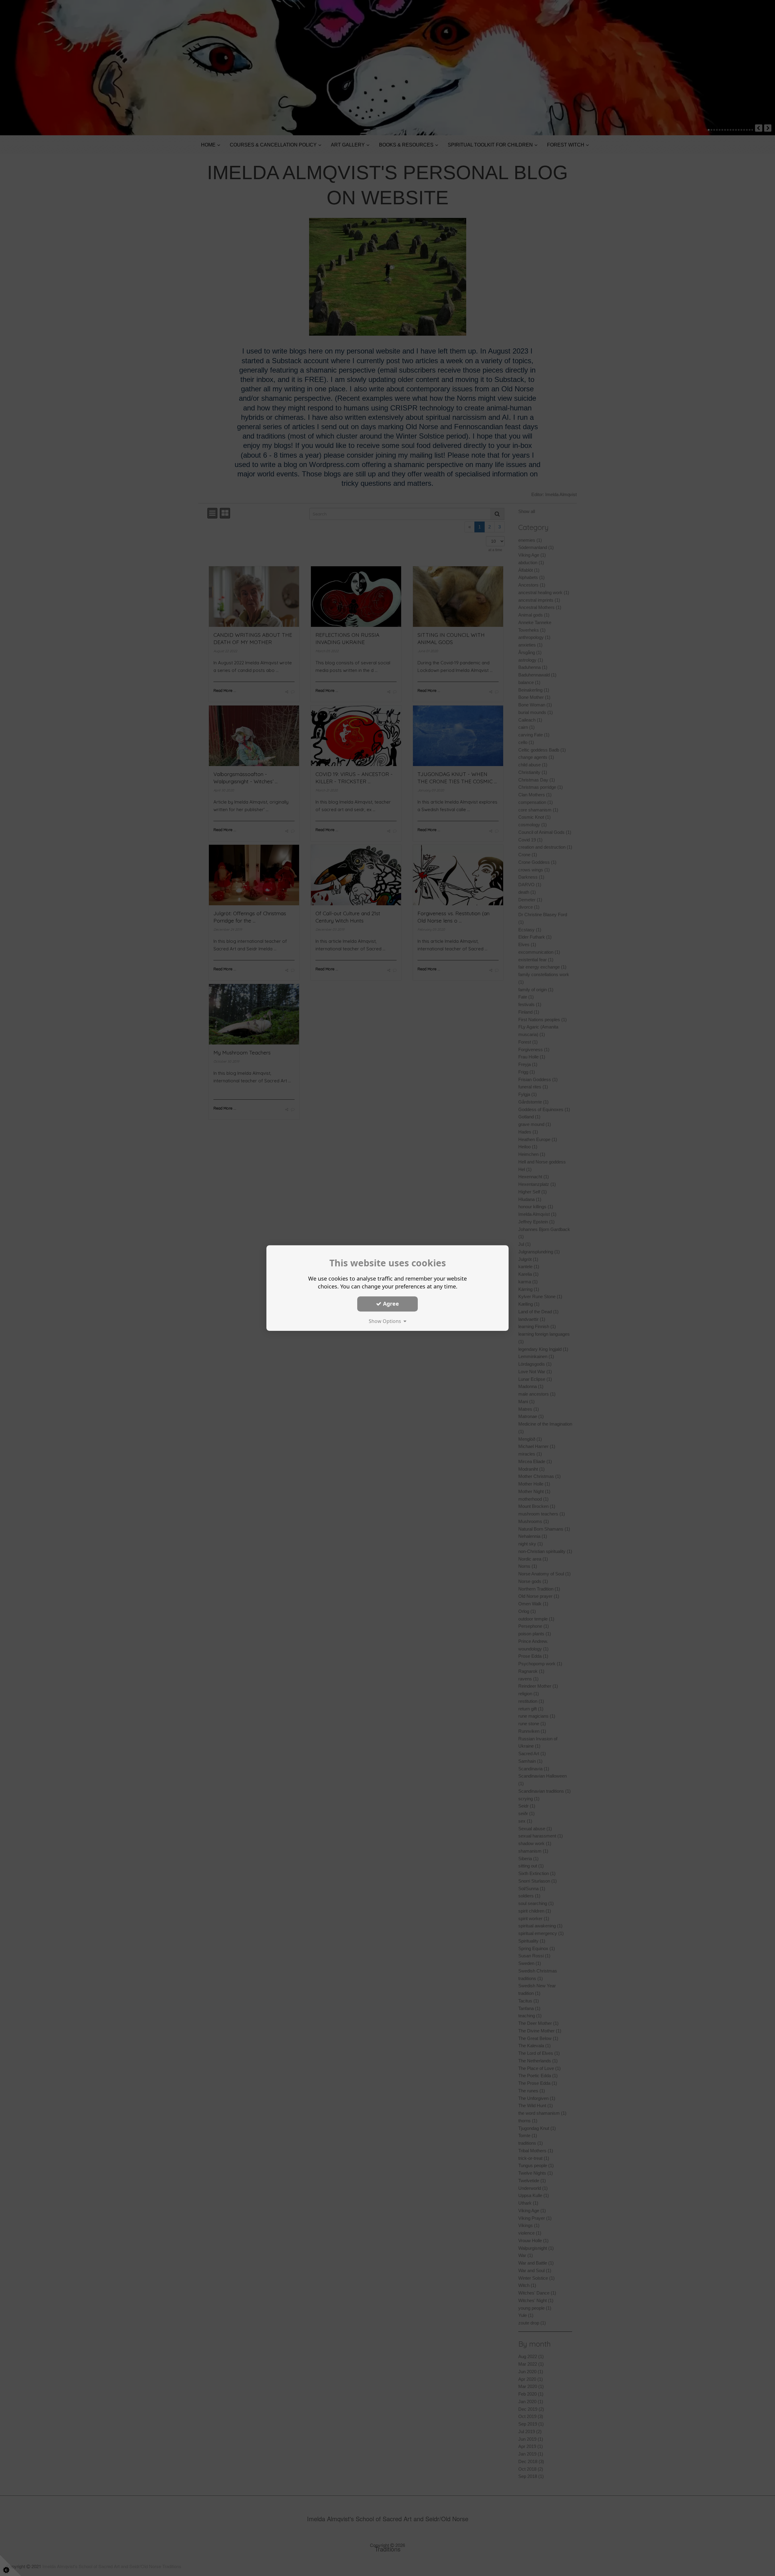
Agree (390, 1304)
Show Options (386, 1321)
